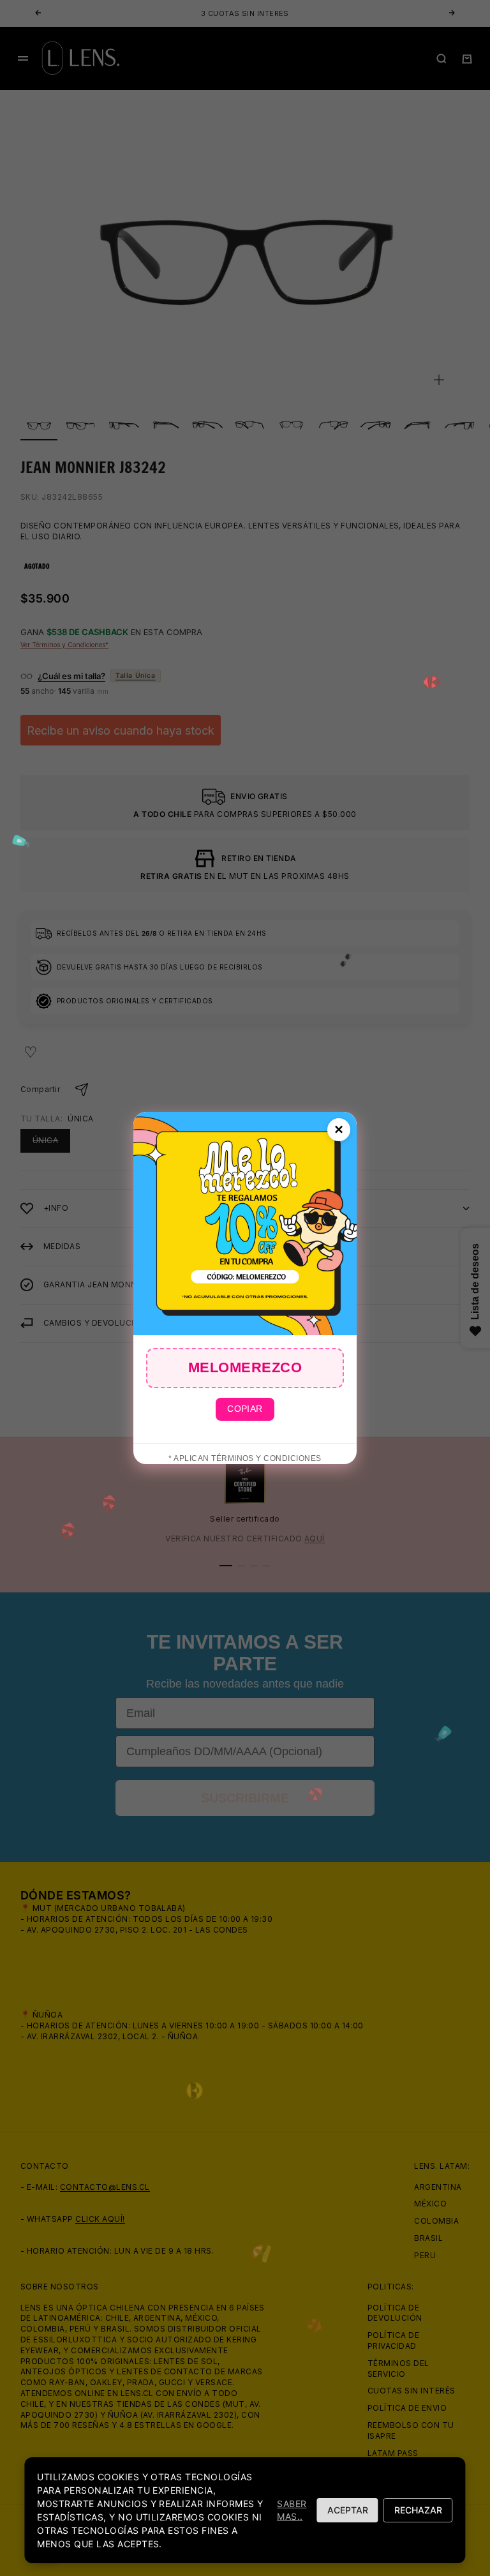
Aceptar (348, 2510)
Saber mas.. (292, 2510)
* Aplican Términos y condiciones (245, 1458)
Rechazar (418, 2510)
